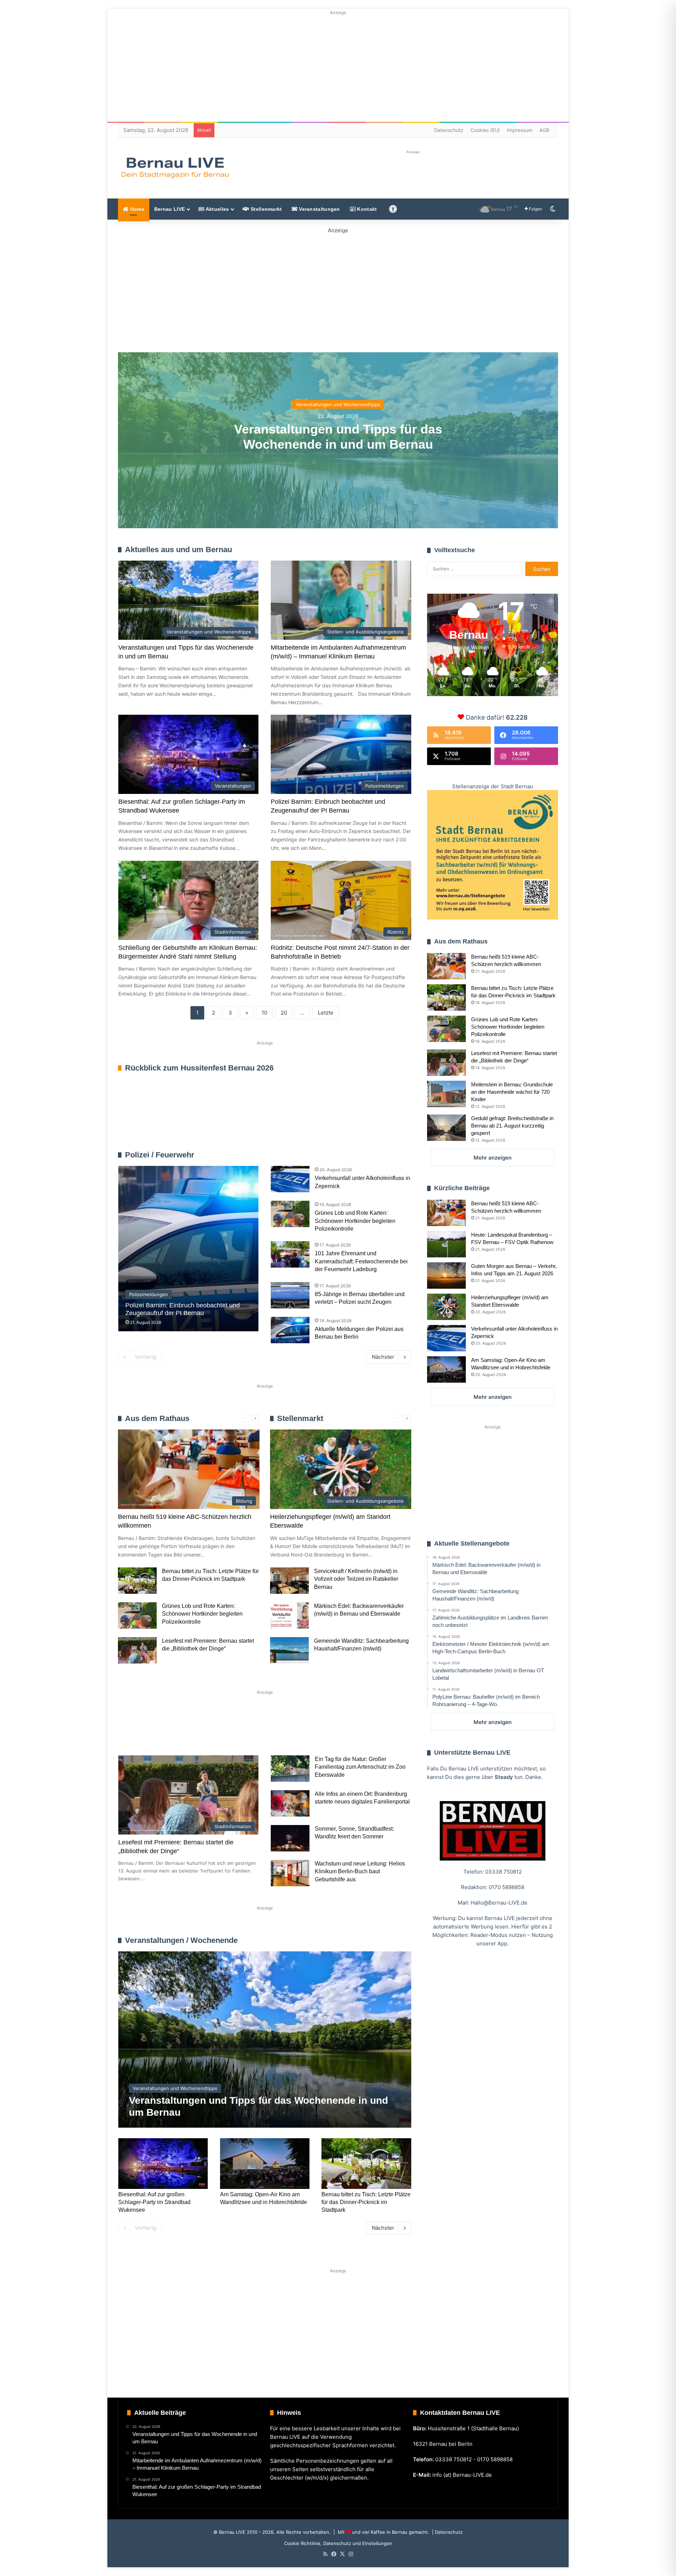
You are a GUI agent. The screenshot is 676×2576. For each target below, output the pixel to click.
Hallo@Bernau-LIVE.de (499, 1903)
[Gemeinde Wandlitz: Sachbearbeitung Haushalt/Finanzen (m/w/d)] (289, 1650)
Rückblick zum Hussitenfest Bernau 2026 (199, 1068)
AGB (544, 130)
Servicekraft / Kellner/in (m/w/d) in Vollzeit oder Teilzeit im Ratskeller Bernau (356, 1579)
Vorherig (146, 1357)
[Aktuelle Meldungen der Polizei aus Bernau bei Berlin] (290, 1330)
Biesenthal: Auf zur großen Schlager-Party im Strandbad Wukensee (154, 2202)
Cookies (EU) (485, 130)
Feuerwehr (357, 1155)
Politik (212, 1733)
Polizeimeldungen (391, 1155)
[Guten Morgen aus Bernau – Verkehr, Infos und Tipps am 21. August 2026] (446, 1276)
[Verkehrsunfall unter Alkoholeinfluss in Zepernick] (290, 1179)
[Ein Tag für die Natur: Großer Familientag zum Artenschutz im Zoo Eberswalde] (290, 1769)
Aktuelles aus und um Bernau (179, 550)
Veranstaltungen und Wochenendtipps (338, 404)
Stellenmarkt (266, 209)
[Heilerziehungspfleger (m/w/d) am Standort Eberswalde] (446, 1307)
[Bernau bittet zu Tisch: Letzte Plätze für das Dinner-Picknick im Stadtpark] (137, 1581)
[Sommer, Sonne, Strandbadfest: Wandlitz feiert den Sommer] (290, 1838)
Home (136, 209)
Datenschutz (449, 130)
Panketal (335, 1733)
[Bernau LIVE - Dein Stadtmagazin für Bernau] (175, 168)
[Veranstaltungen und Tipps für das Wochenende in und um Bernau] (265, 2040)
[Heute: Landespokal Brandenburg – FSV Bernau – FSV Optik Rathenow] (446, 1244)
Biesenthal (381, 1733)
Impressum (520, 130)
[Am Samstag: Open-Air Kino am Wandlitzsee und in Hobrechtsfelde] (265, 2163)
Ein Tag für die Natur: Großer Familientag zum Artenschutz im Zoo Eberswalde (360, 1767)
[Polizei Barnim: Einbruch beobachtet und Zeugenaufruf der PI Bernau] (189, 1249)
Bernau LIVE (170, 209)
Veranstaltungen (319, 209)
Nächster (383, 1357)
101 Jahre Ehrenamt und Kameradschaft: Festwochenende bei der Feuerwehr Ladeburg (361, 1261)
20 (284, 1013)
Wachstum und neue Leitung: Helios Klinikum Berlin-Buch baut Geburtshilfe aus (360, 1871)
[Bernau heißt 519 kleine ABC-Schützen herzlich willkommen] (446, 966)
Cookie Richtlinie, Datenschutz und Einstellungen (338, 2543)
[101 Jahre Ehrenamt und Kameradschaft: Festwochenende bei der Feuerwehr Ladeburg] (290, 1254)
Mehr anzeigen (493, 1158)
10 (264, 1013)
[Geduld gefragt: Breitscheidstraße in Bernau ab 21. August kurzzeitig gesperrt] (446, 1128)
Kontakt (366, 209)
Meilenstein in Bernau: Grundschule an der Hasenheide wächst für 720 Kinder (512, 1092)
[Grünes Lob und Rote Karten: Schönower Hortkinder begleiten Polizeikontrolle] (290, 1214)
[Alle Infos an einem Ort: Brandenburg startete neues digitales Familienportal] (290, 1803)
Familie (138, 1733)
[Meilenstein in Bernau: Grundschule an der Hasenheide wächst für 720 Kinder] (446, 1094)
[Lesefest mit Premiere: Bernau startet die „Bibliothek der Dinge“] (137, 1650)
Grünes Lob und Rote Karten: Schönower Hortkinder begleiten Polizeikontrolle (355, 1221)
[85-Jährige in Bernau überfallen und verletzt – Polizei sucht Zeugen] (290, 1295)
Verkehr (251, 1733)
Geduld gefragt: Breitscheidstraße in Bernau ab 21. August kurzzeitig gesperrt (512, 1126)
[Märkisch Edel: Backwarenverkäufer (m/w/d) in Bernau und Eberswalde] (289, 1615)
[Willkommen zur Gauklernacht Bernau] (338, 289)
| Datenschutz (447, 2532)
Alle (337, 1155)
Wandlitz (293, 1733)
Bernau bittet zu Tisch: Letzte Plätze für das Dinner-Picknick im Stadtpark (366, 2202)
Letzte (326, 1013)
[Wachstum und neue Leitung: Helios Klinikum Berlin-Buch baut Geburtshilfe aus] (290, 1873)
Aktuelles (217, 209)
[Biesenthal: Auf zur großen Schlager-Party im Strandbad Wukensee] (163, 2163)
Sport (175, 1733)
